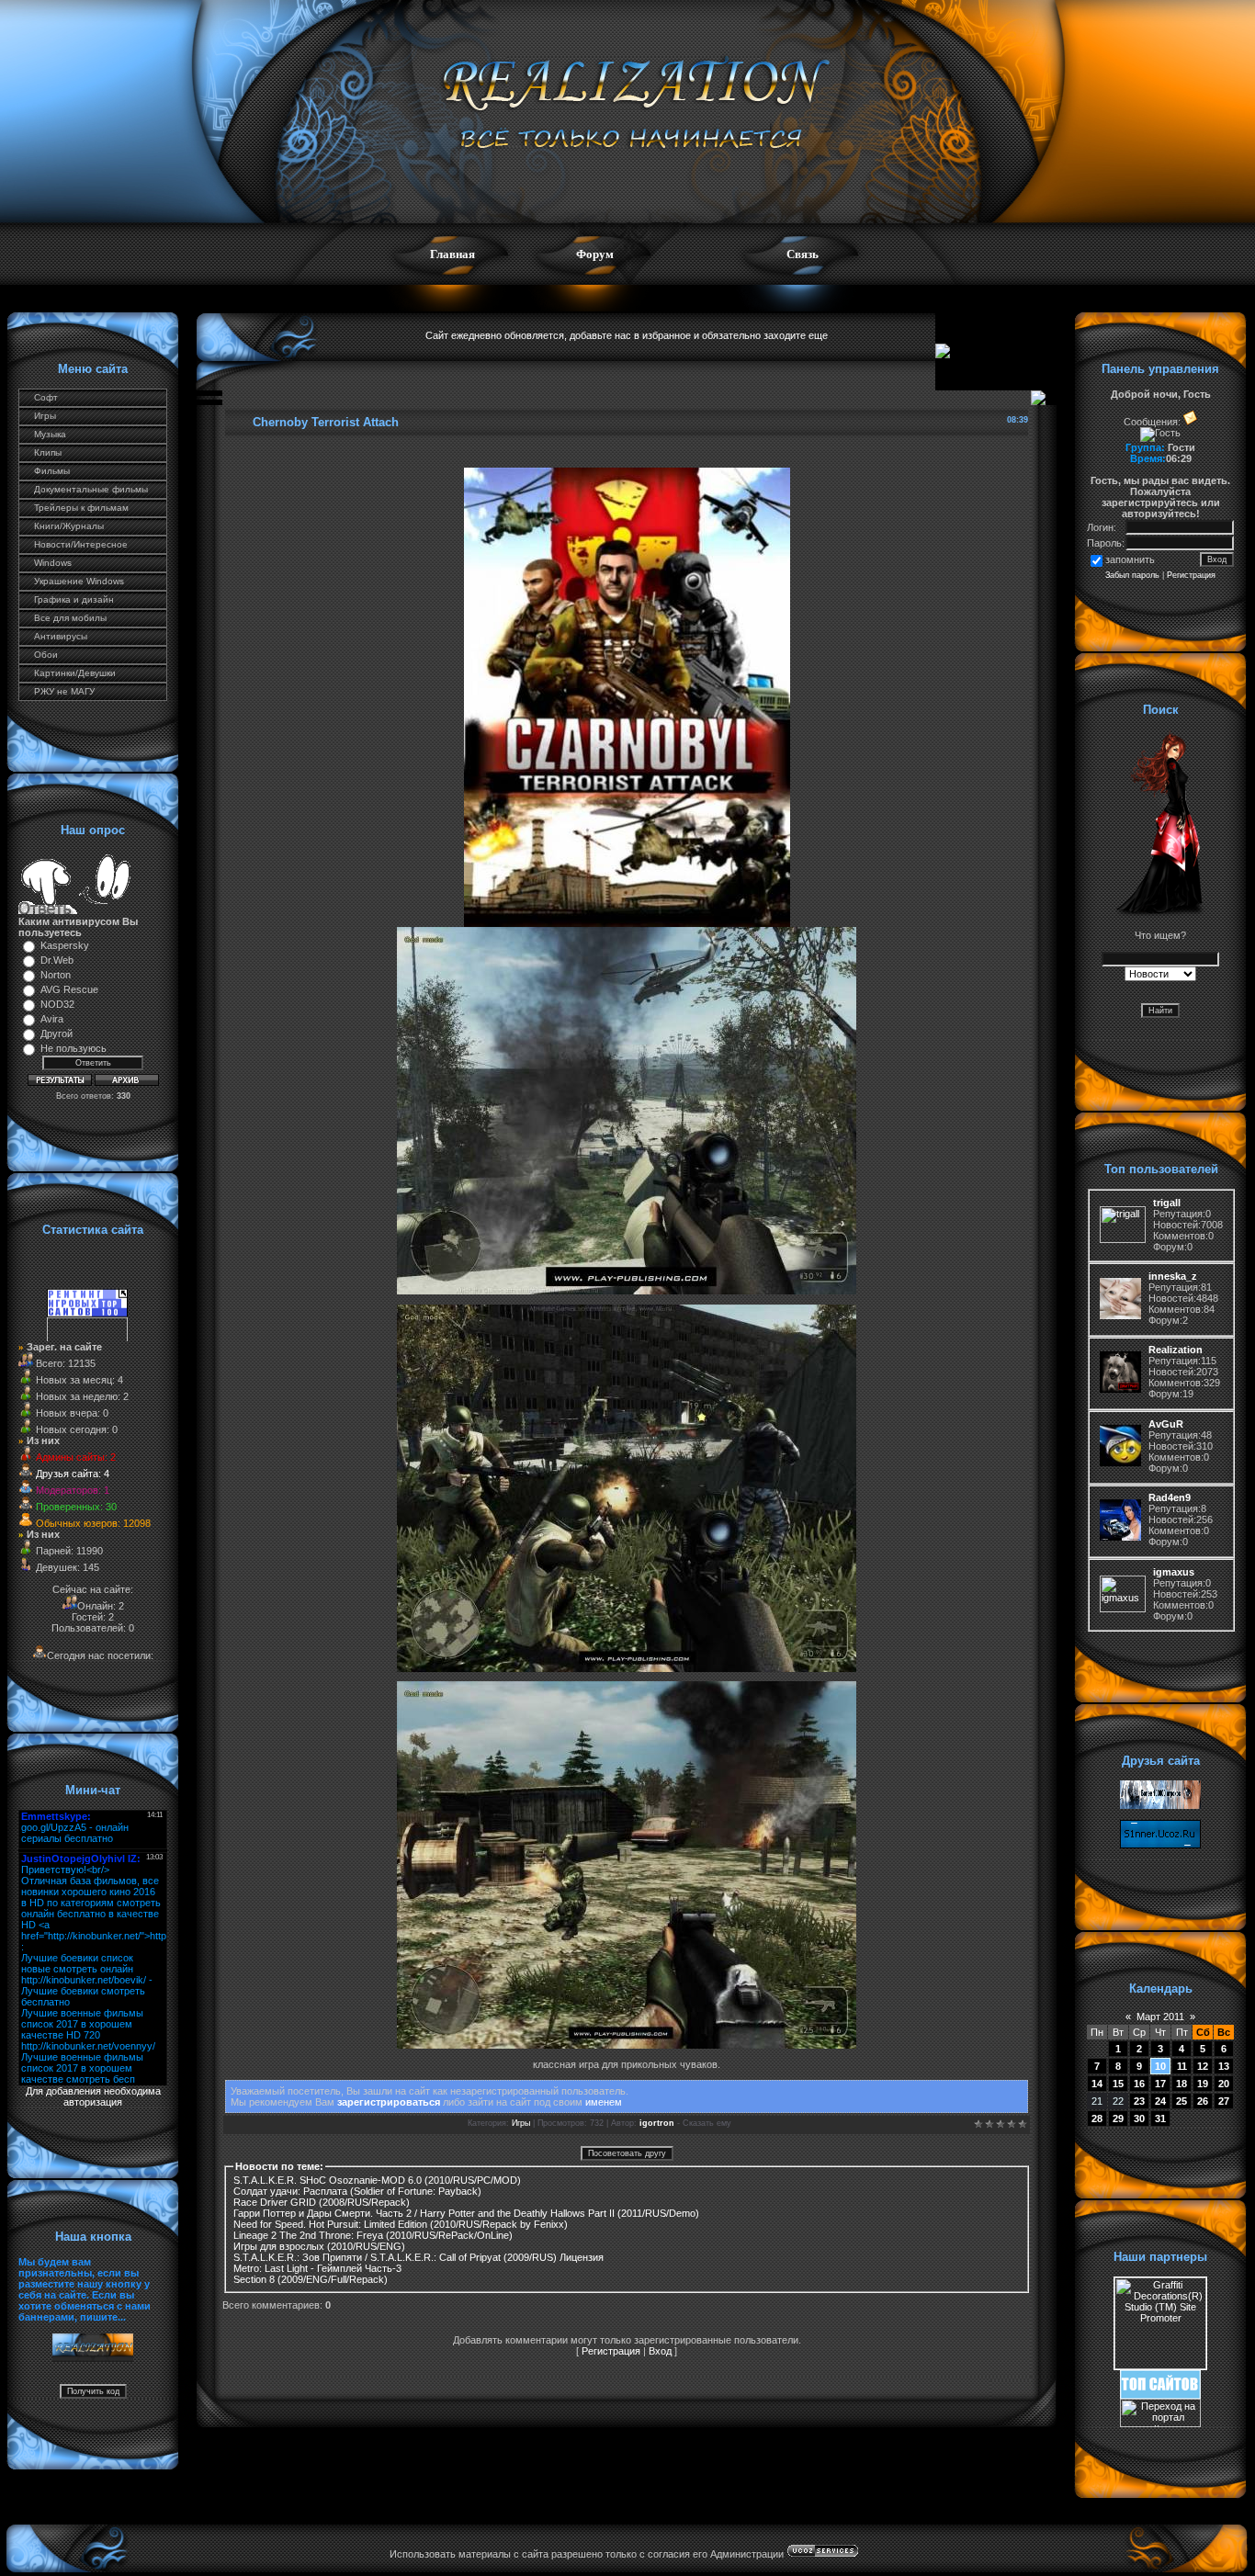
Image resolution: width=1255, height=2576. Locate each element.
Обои (46, 655)
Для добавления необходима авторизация (93, 2096)
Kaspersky (65, 945)
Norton (56, 975)
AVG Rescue (69, 989)
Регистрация (611, 2351)
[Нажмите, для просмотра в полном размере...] (627, 923)
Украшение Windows (79, 581)
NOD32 (57, 1004)
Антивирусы (61, 636)
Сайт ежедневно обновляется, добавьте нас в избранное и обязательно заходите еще (627, 335)
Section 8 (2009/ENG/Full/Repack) (311, 2279)
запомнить (1130, 559)
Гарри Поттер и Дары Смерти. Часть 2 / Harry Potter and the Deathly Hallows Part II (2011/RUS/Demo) (466, 2213)
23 (1139, 2101)
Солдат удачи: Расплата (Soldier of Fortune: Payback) (357, 2191)
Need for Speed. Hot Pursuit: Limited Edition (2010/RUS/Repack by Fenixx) (401, 2224)
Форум (595, 254)
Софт (46, 397)
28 (1097, 2118)
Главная (452, 254)
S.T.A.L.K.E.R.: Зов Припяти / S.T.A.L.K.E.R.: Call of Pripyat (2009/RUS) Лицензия (418, 2257)
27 (1224, 2101)
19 (1203, 2084)
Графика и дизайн (74, 599)
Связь (803, 254)
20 (1224, 2084)
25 (1182, 2101)
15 (1118, 2084)
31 (1160, 2118)
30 (1139, 2118)
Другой (57, 1034)
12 (1203, 2066)
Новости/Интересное (81, 544)
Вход (660, 2351)
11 (1182, 2066)
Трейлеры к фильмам (81, 508)
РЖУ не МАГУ (64, 691)
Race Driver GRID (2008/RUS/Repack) (322, 2202)
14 (1097, 2084)
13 (1224, 2066)
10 (1160, 2066)
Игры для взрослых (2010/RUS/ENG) (319, 2246)
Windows (53, 563)
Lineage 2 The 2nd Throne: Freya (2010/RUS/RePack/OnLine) (373, 2235)
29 (1118, 2118)
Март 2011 (1160, 2017)
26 (1203, 2101)
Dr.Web (57, 960)
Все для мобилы (70, 618)
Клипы (48, 452)
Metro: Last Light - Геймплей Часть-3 (317, 2268)
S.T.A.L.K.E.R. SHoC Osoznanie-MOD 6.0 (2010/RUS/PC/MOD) (377, 2180)
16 (1139, 2084)
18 (1182, 2084)
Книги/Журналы (69, 526)
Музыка (50, 434)
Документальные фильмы (91, 489)
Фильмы (52, 471)
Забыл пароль (1132, 575)
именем (604, 2102)
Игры (45, 416)
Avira (52, 1019)
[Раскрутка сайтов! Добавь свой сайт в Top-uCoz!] (1160, 2395)
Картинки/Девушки (75, 673)
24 (1160, 2101)
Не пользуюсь (73, 1048)
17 (1160, 2084)
